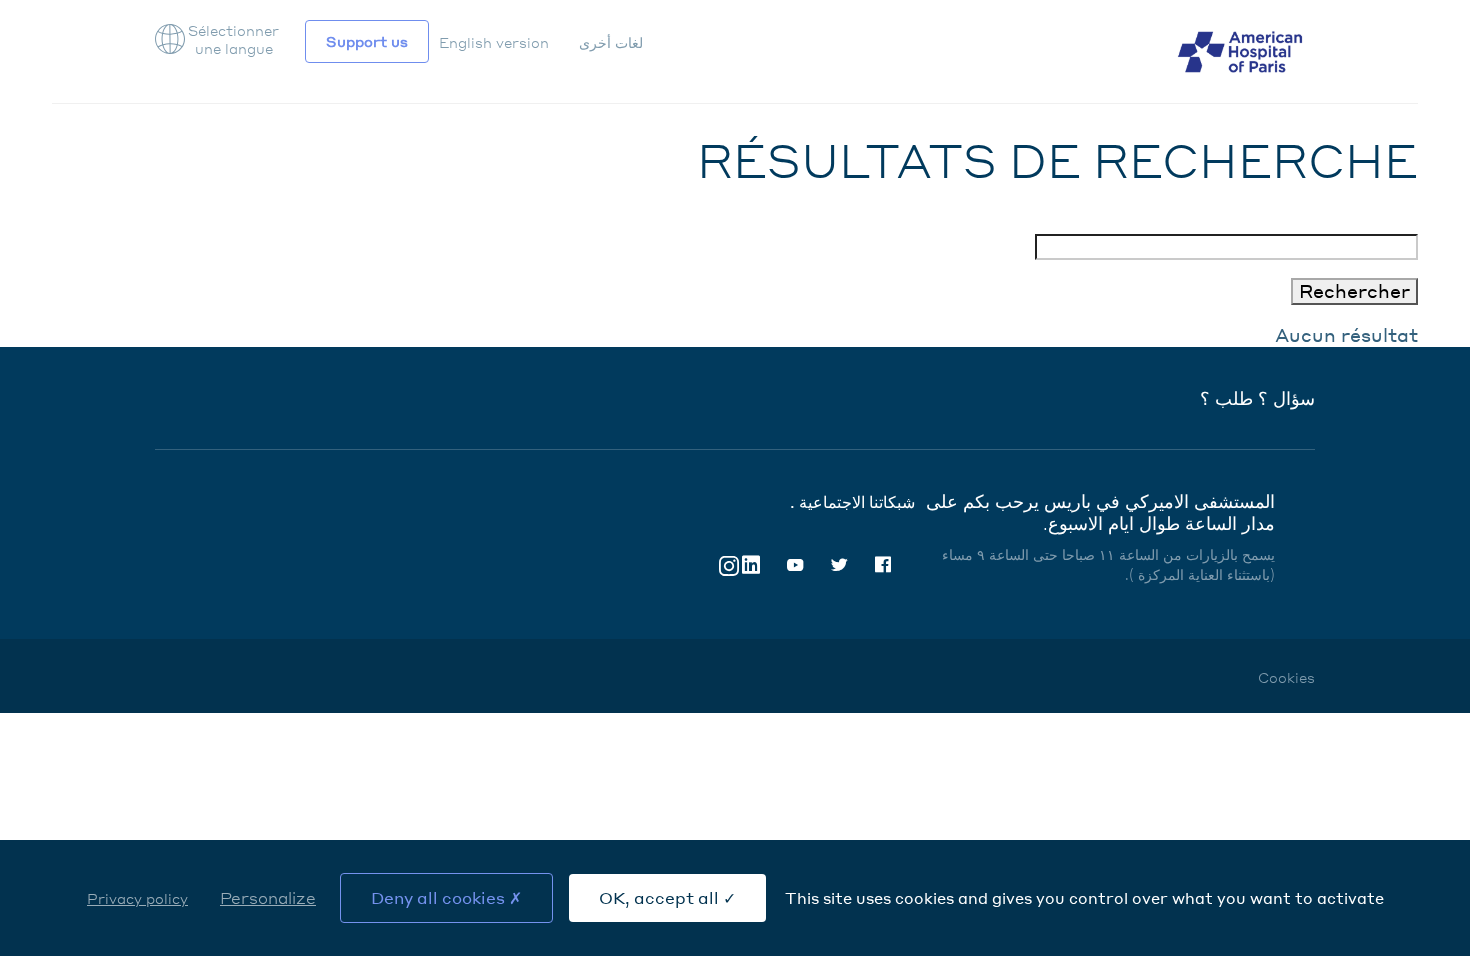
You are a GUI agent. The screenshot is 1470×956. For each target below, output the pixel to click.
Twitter (839, 565)
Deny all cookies (440, 897)
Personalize (268, 897)
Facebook (883, 565)
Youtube (795, 565)
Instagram (729, 564)
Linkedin (751, 565)
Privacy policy (137, 898)
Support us (367, 41)
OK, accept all (661, 897)
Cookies (1286, 677)
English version (494, 42)
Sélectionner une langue (233, 39)
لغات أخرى (611, 42)
